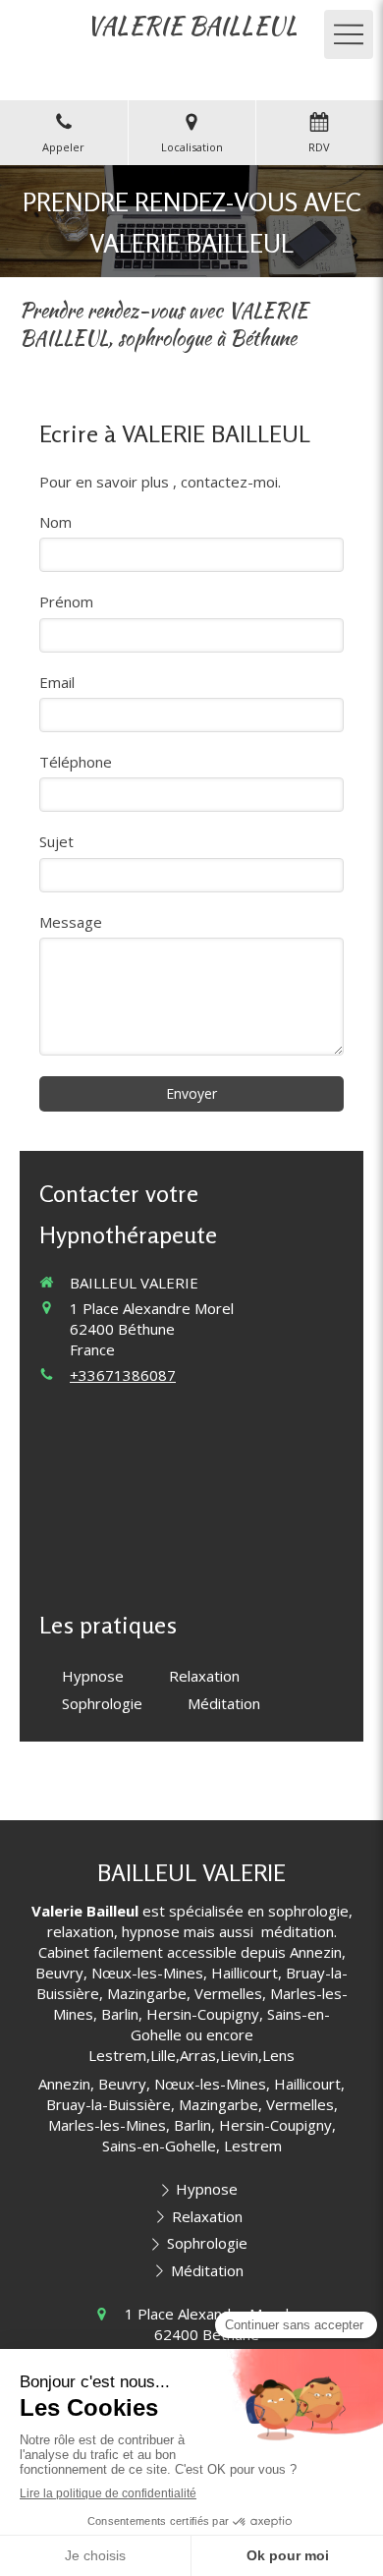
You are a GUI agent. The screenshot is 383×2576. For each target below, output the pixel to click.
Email (57, 682)
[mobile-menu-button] (349, 34)
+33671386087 (123, 1375)
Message (71, 922)
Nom (55, 522)
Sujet (56, 841)
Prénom (66, 601)
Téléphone (76, 762)
